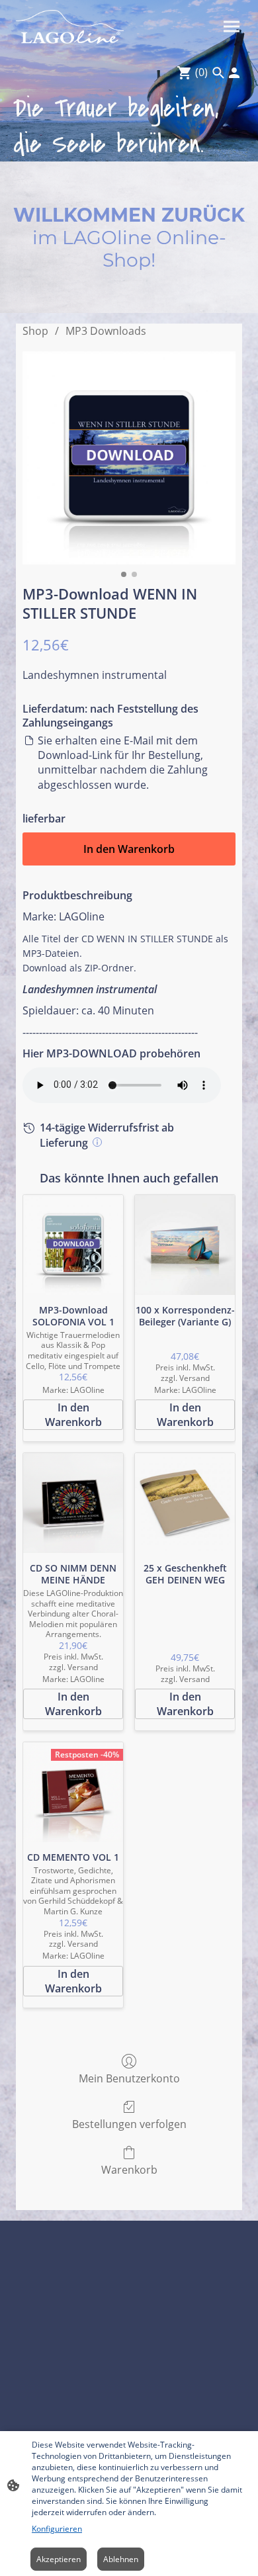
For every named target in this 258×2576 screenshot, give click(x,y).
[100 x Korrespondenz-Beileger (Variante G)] (185, 1245)
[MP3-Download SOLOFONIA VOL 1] (73, 1245)
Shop (35, 331)
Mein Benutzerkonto (129, 2078)
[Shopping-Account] (234, 73)
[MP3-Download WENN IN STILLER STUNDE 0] (129, 458)
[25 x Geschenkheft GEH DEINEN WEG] (185, 1503)
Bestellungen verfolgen (129, 2124)
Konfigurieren (57, 2529)
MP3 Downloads (106, 331)
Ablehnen (121, 2559)
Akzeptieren (59, 2559)
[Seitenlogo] (70, 27)
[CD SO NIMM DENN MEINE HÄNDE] (73, 1503)
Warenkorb (129, 2169)
